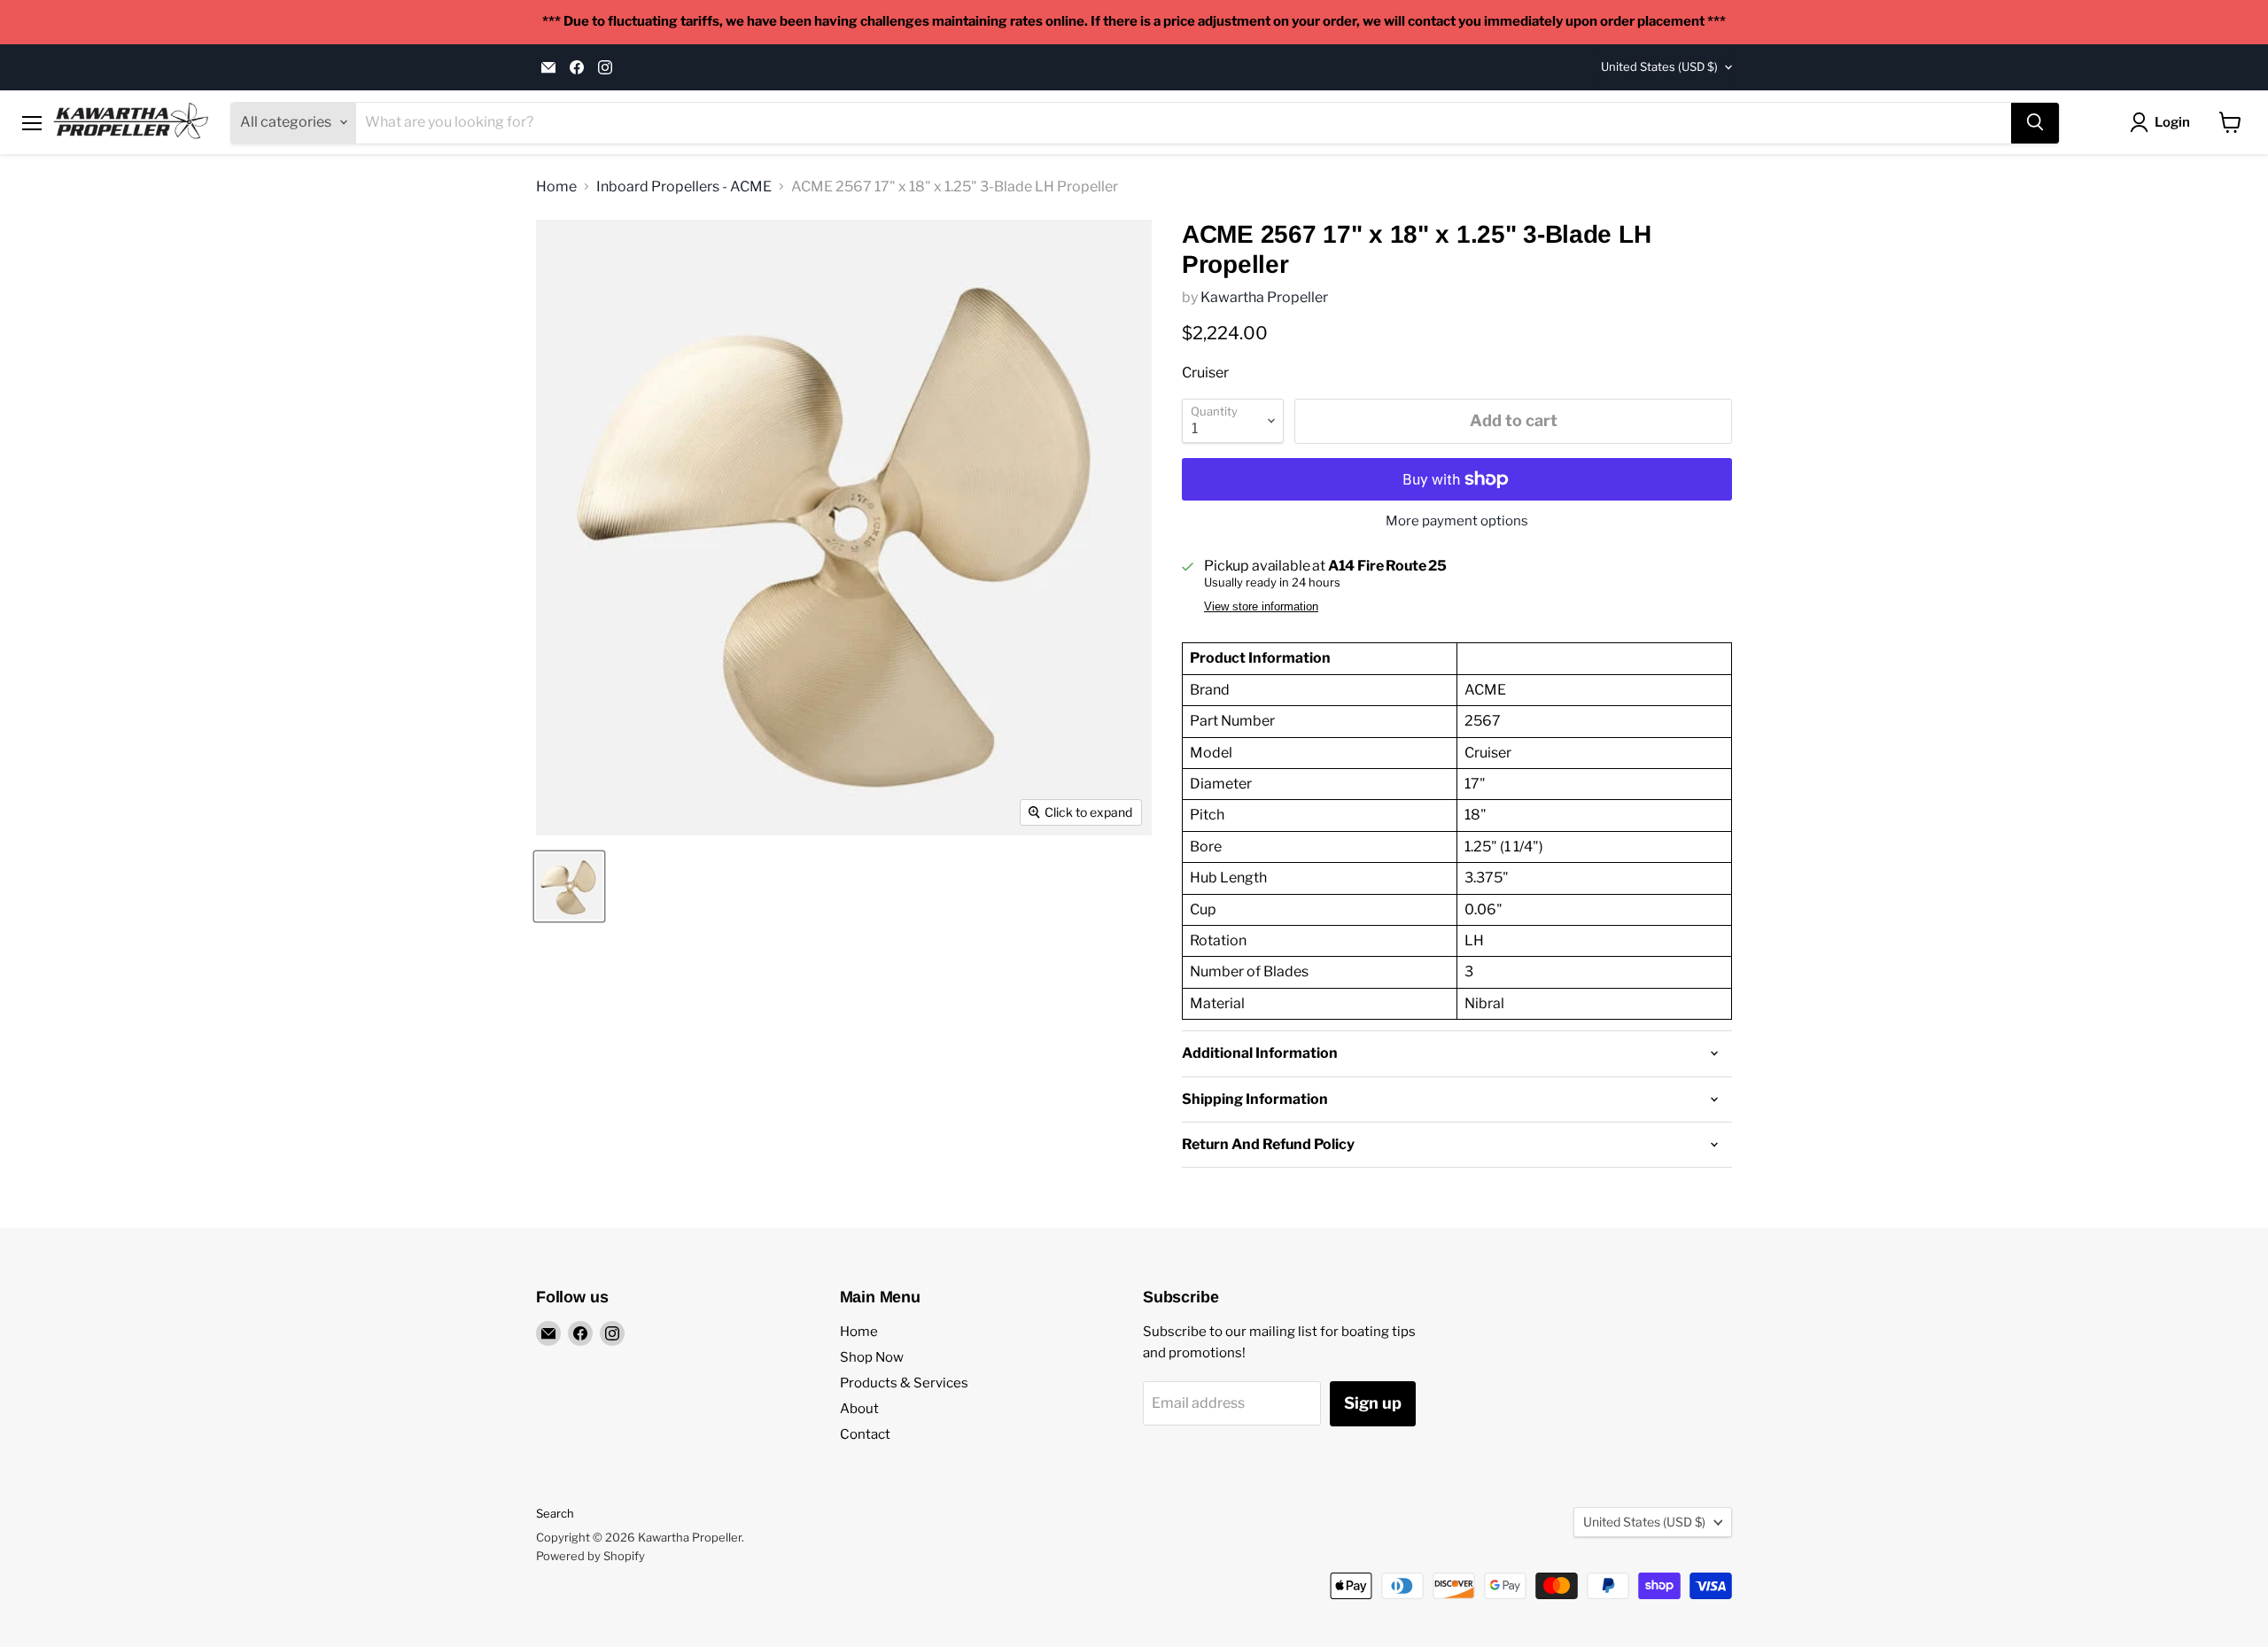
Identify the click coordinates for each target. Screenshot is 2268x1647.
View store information (1261, 607)
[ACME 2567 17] (569, 886)
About (859, 1409)
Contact (865, 1434)
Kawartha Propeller (1264, 297)
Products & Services (904, 1383)
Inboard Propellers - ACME (684, 187)
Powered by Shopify (590, 1556)
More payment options (1457, 521)
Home (556, 187)
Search (555, 1513)
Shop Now (872, 1357)
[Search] (2035, 122)
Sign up (1373, 1403)
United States (1659, 66)
